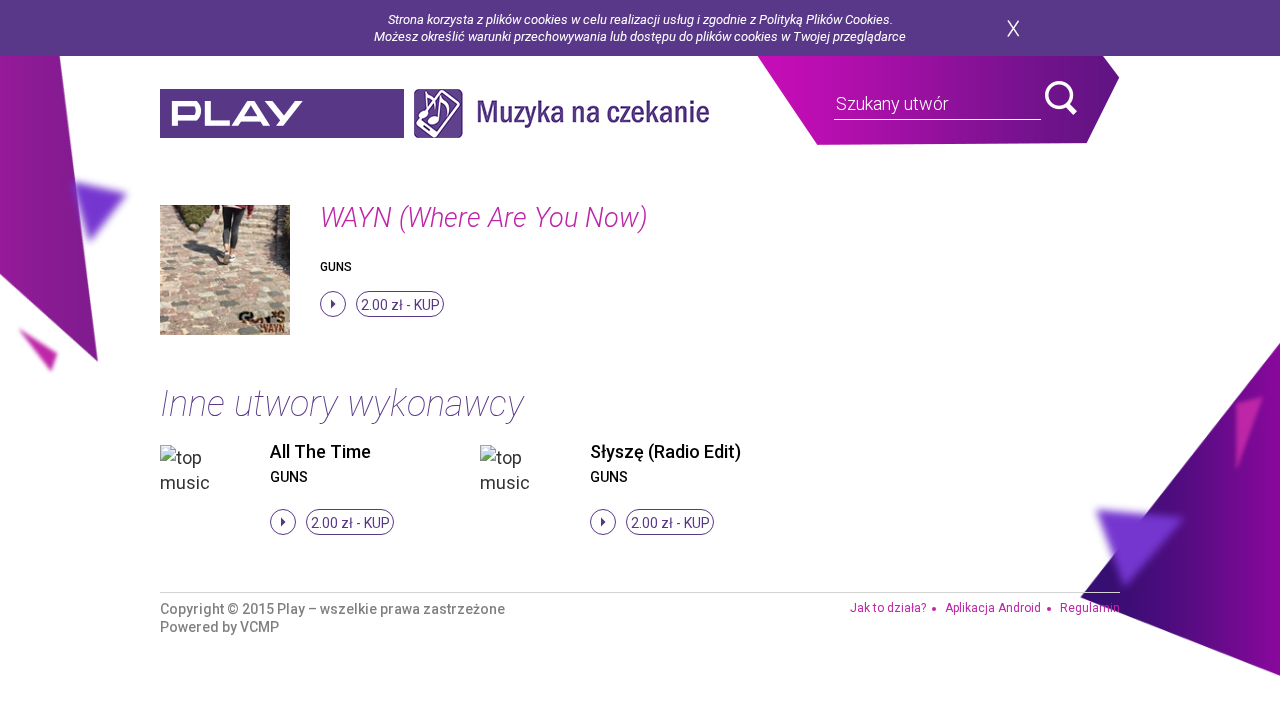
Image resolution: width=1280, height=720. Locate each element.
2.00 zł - (400, 305)
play (282, 113)
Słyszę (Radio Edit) (665, 451)
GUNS (336, 267)
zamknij (1013, 28)
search (1061, 98)
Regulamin (1090, 608)
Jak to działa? (888, 608)
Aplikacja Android (993, 608)
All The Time (320, 451)
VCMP (259, 627)
